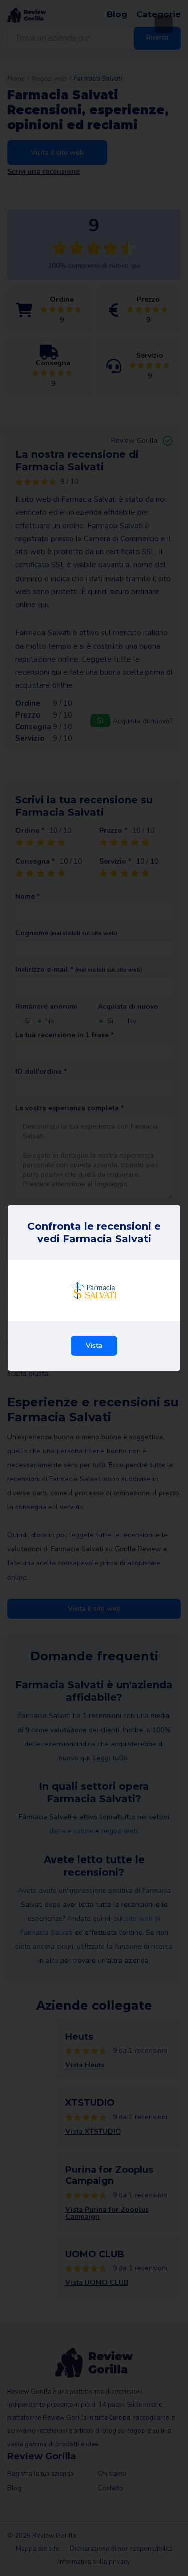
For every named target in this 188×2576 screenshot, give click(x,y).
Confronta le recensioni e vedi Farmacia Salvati (94, 1233)
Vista (94, 1345)
